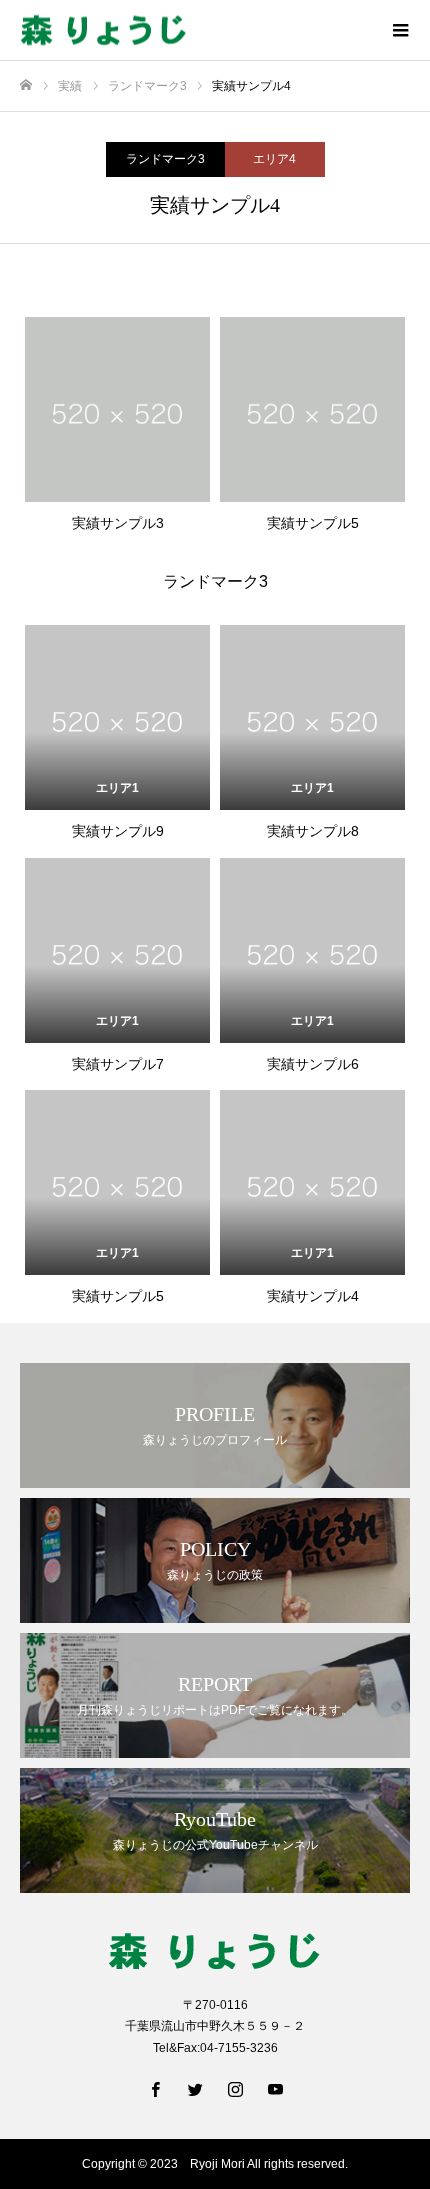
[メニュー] (400, 30)
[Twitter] (195, 2089)
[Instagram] (235, 2089)
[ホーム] (26, 85)
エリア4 (274, 159)
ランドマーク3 (165, 159)
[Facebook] (155, 2089)
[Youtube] (275, 2089)
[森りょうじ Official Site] (195, 30)
